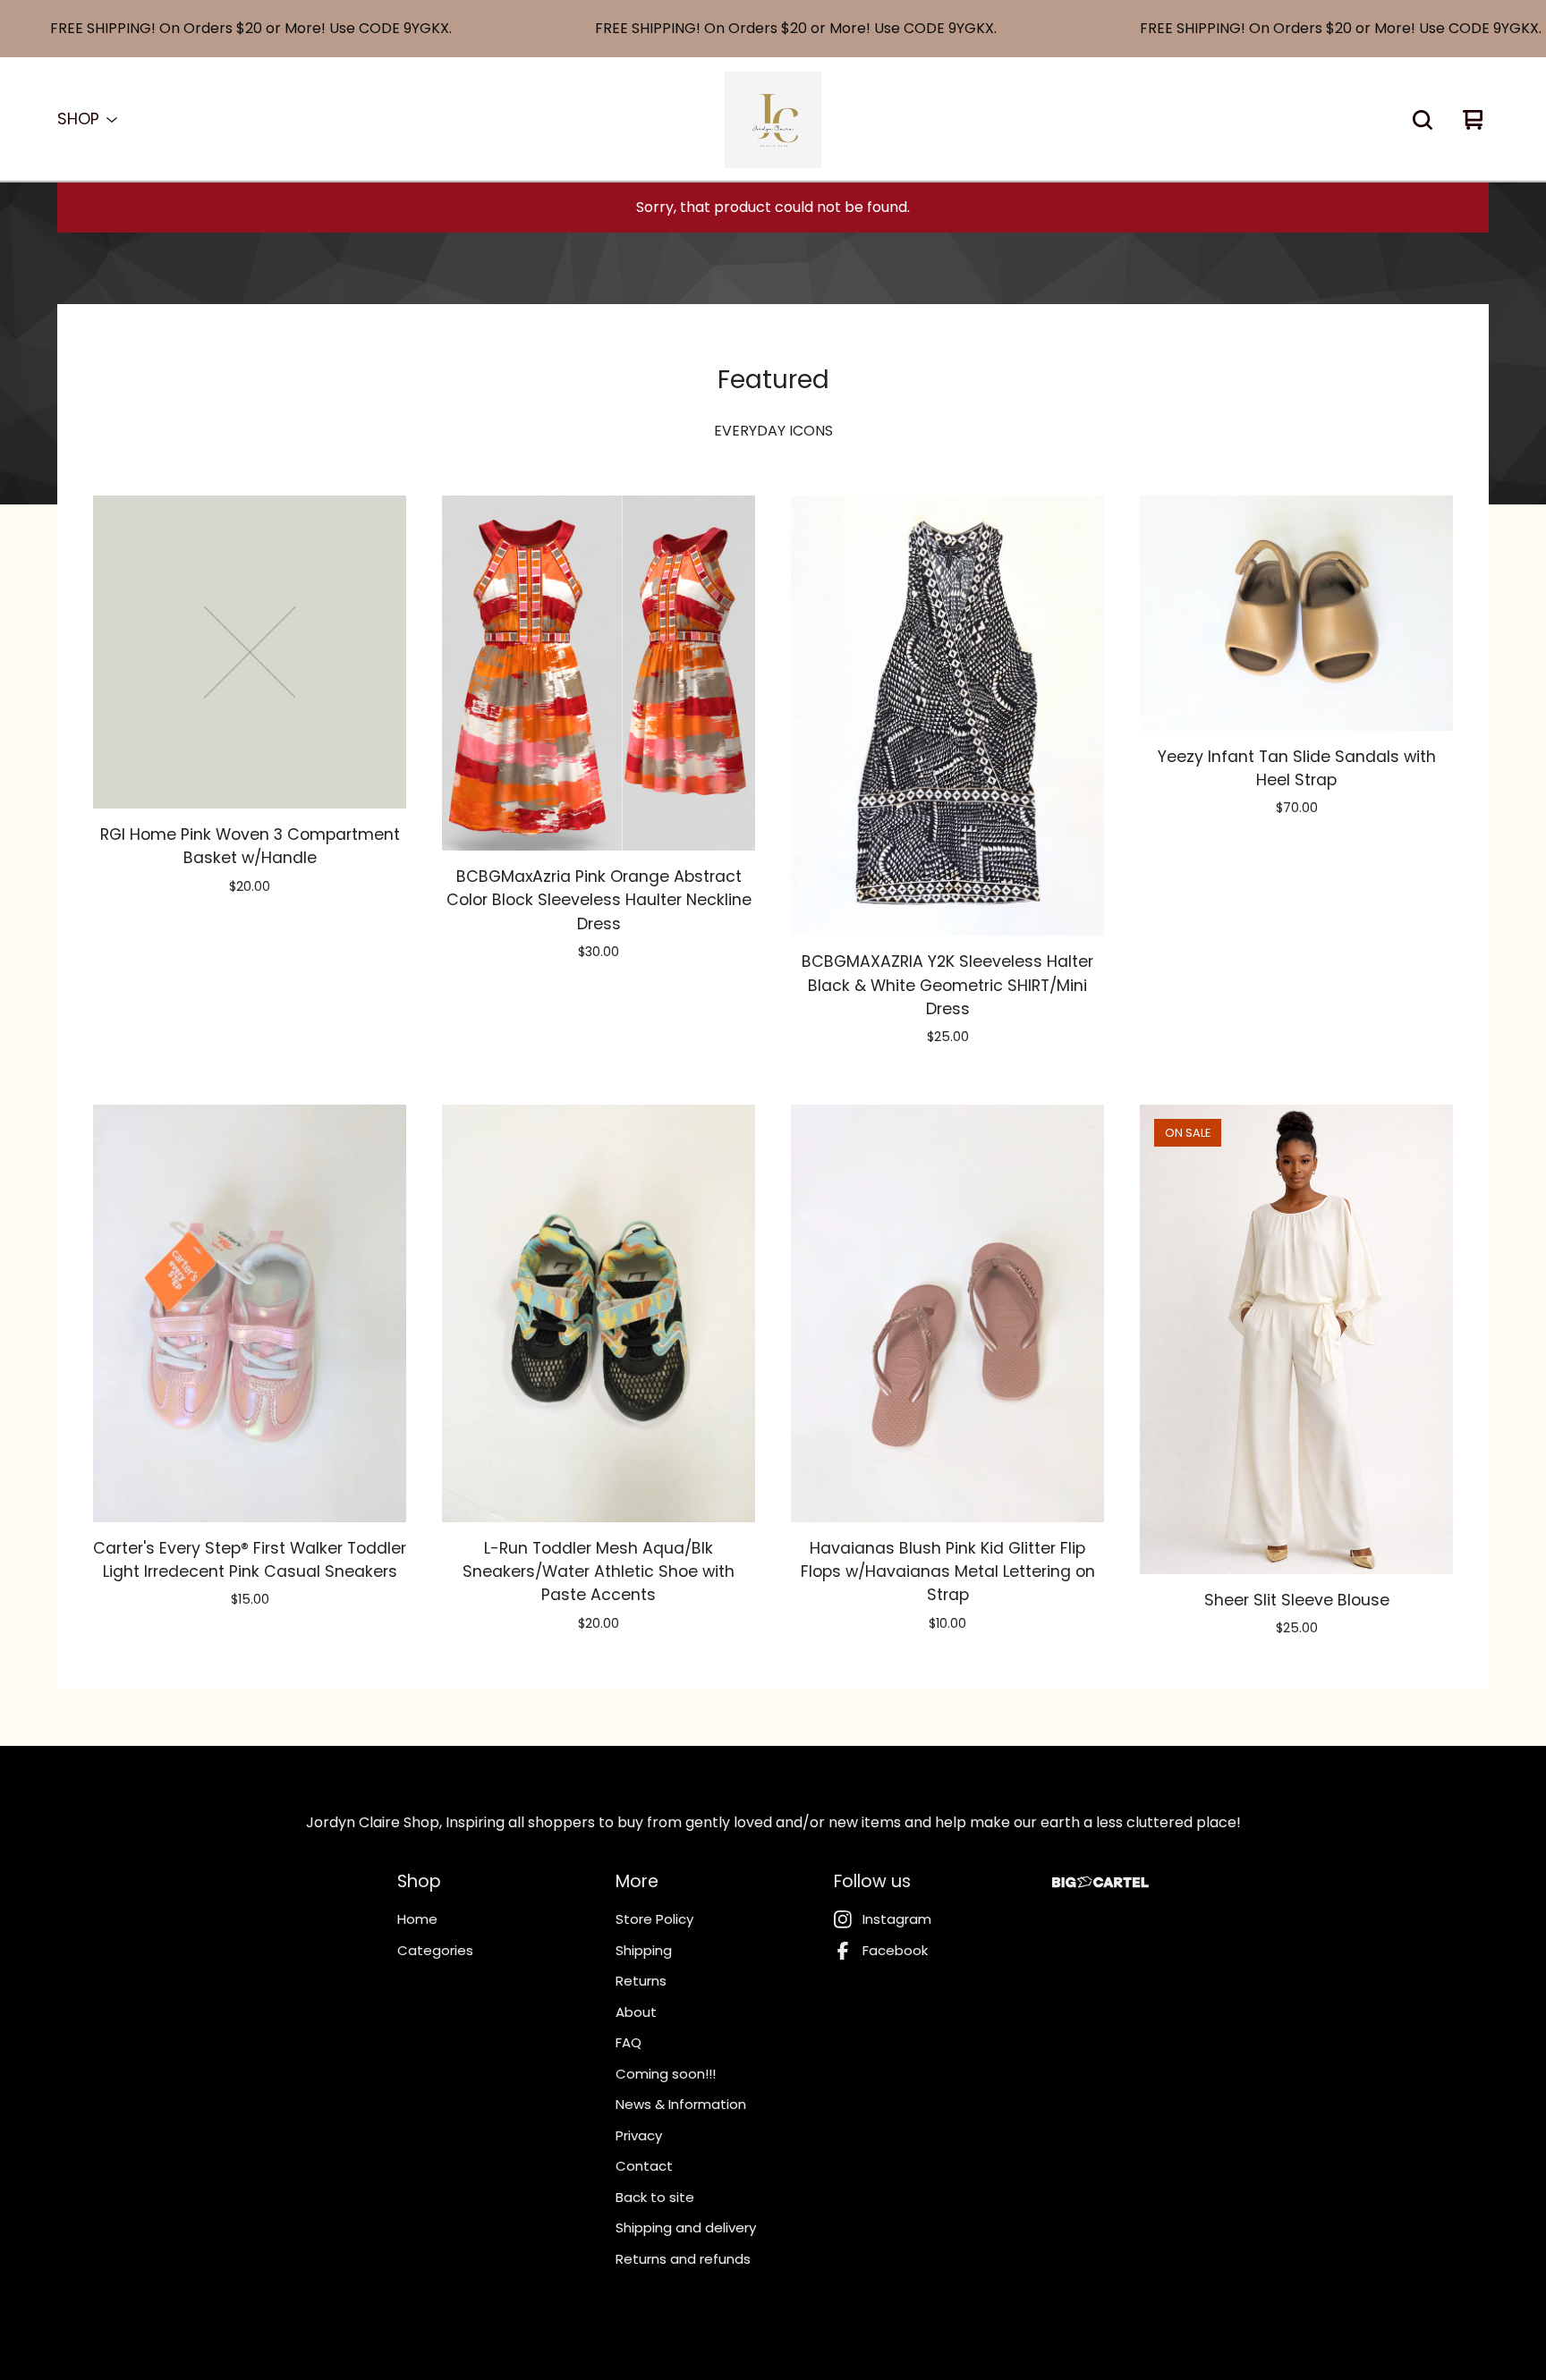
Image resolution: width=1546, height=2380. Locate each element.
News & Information (681, 2104)
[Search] (1423, 120)
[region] (773, 29)
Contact (644, 2166)
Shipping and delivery (686, 2228)
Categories (435, 1950)
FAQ (629, 2042)
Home (417, 1919)
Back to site (655, 2197)
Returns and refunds (683, 2259)
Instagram (897, 1919)
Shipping (644, 1950)
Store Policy (654, 1919)
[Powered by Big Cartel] (1100, 1882)
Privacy (639, 2135)
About (636, 2012)
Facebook (895, 1950)
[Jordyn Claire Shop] (773, 120)
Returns (641, 1981)
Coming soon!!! (666, 2074)
